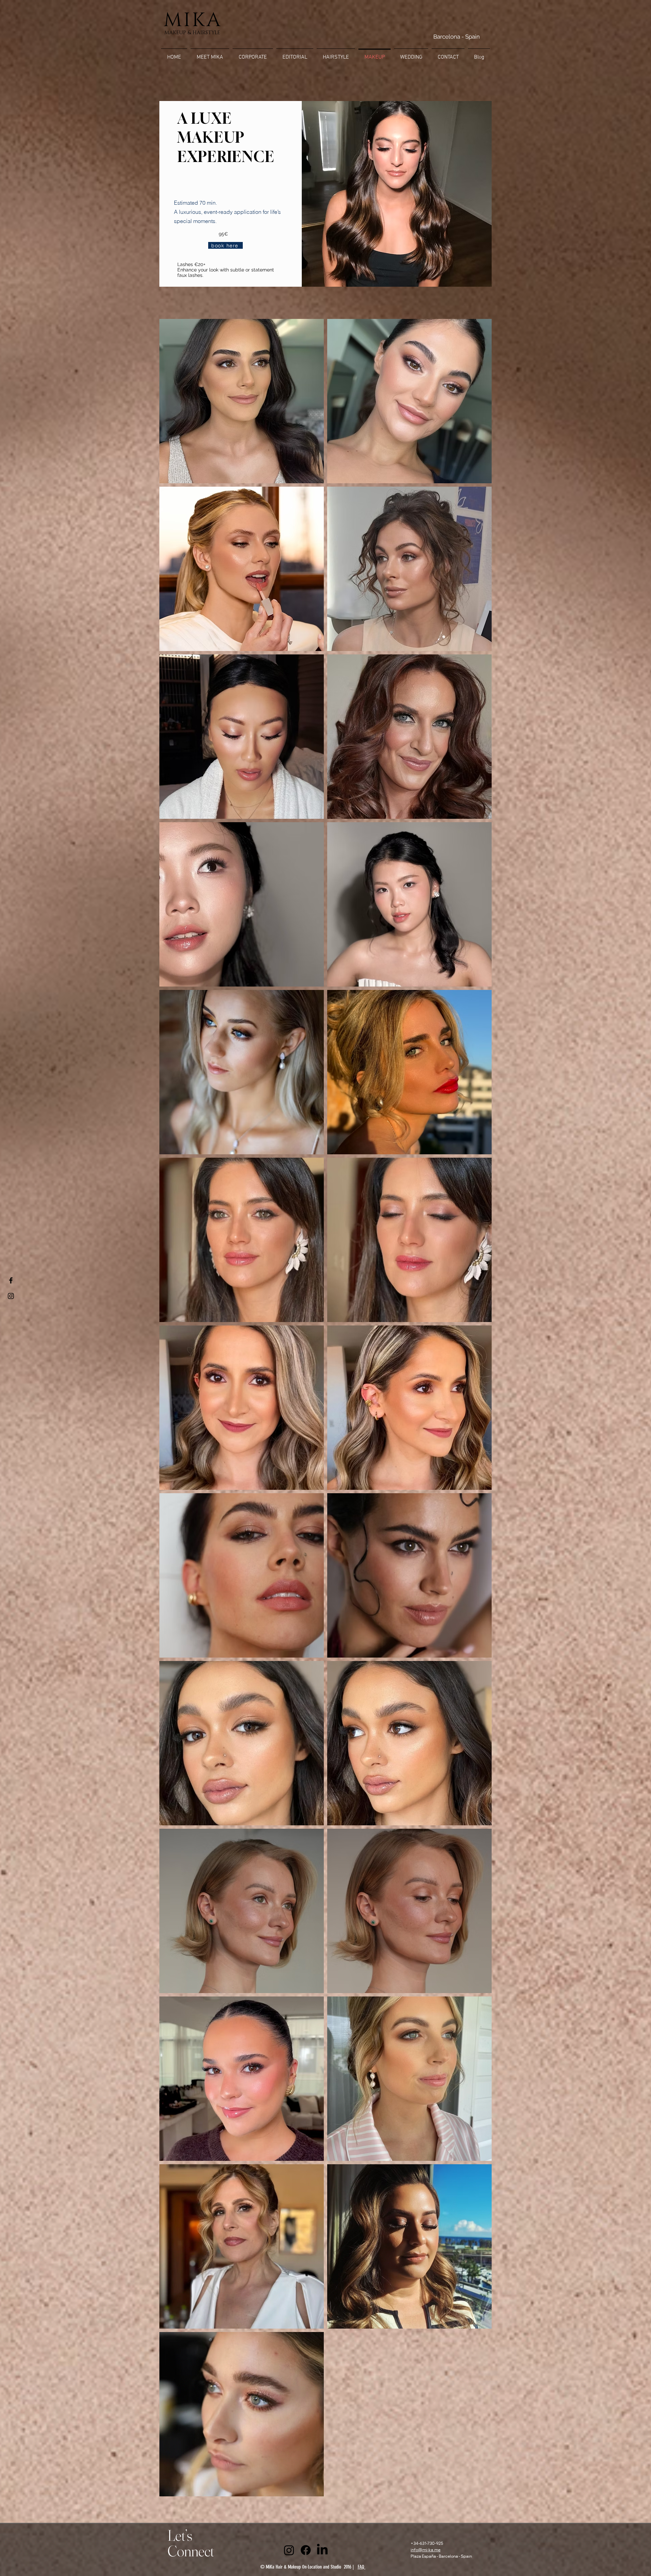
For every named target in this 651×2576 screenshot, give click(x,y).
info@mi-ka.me (426, 2550)
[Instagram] (289, 2550)
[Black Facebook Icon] (11, 1280)
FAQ (362, 2567)
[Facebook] (306, 2550)
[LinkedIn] (322, 2550)
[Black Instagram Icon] (11, 1296)
